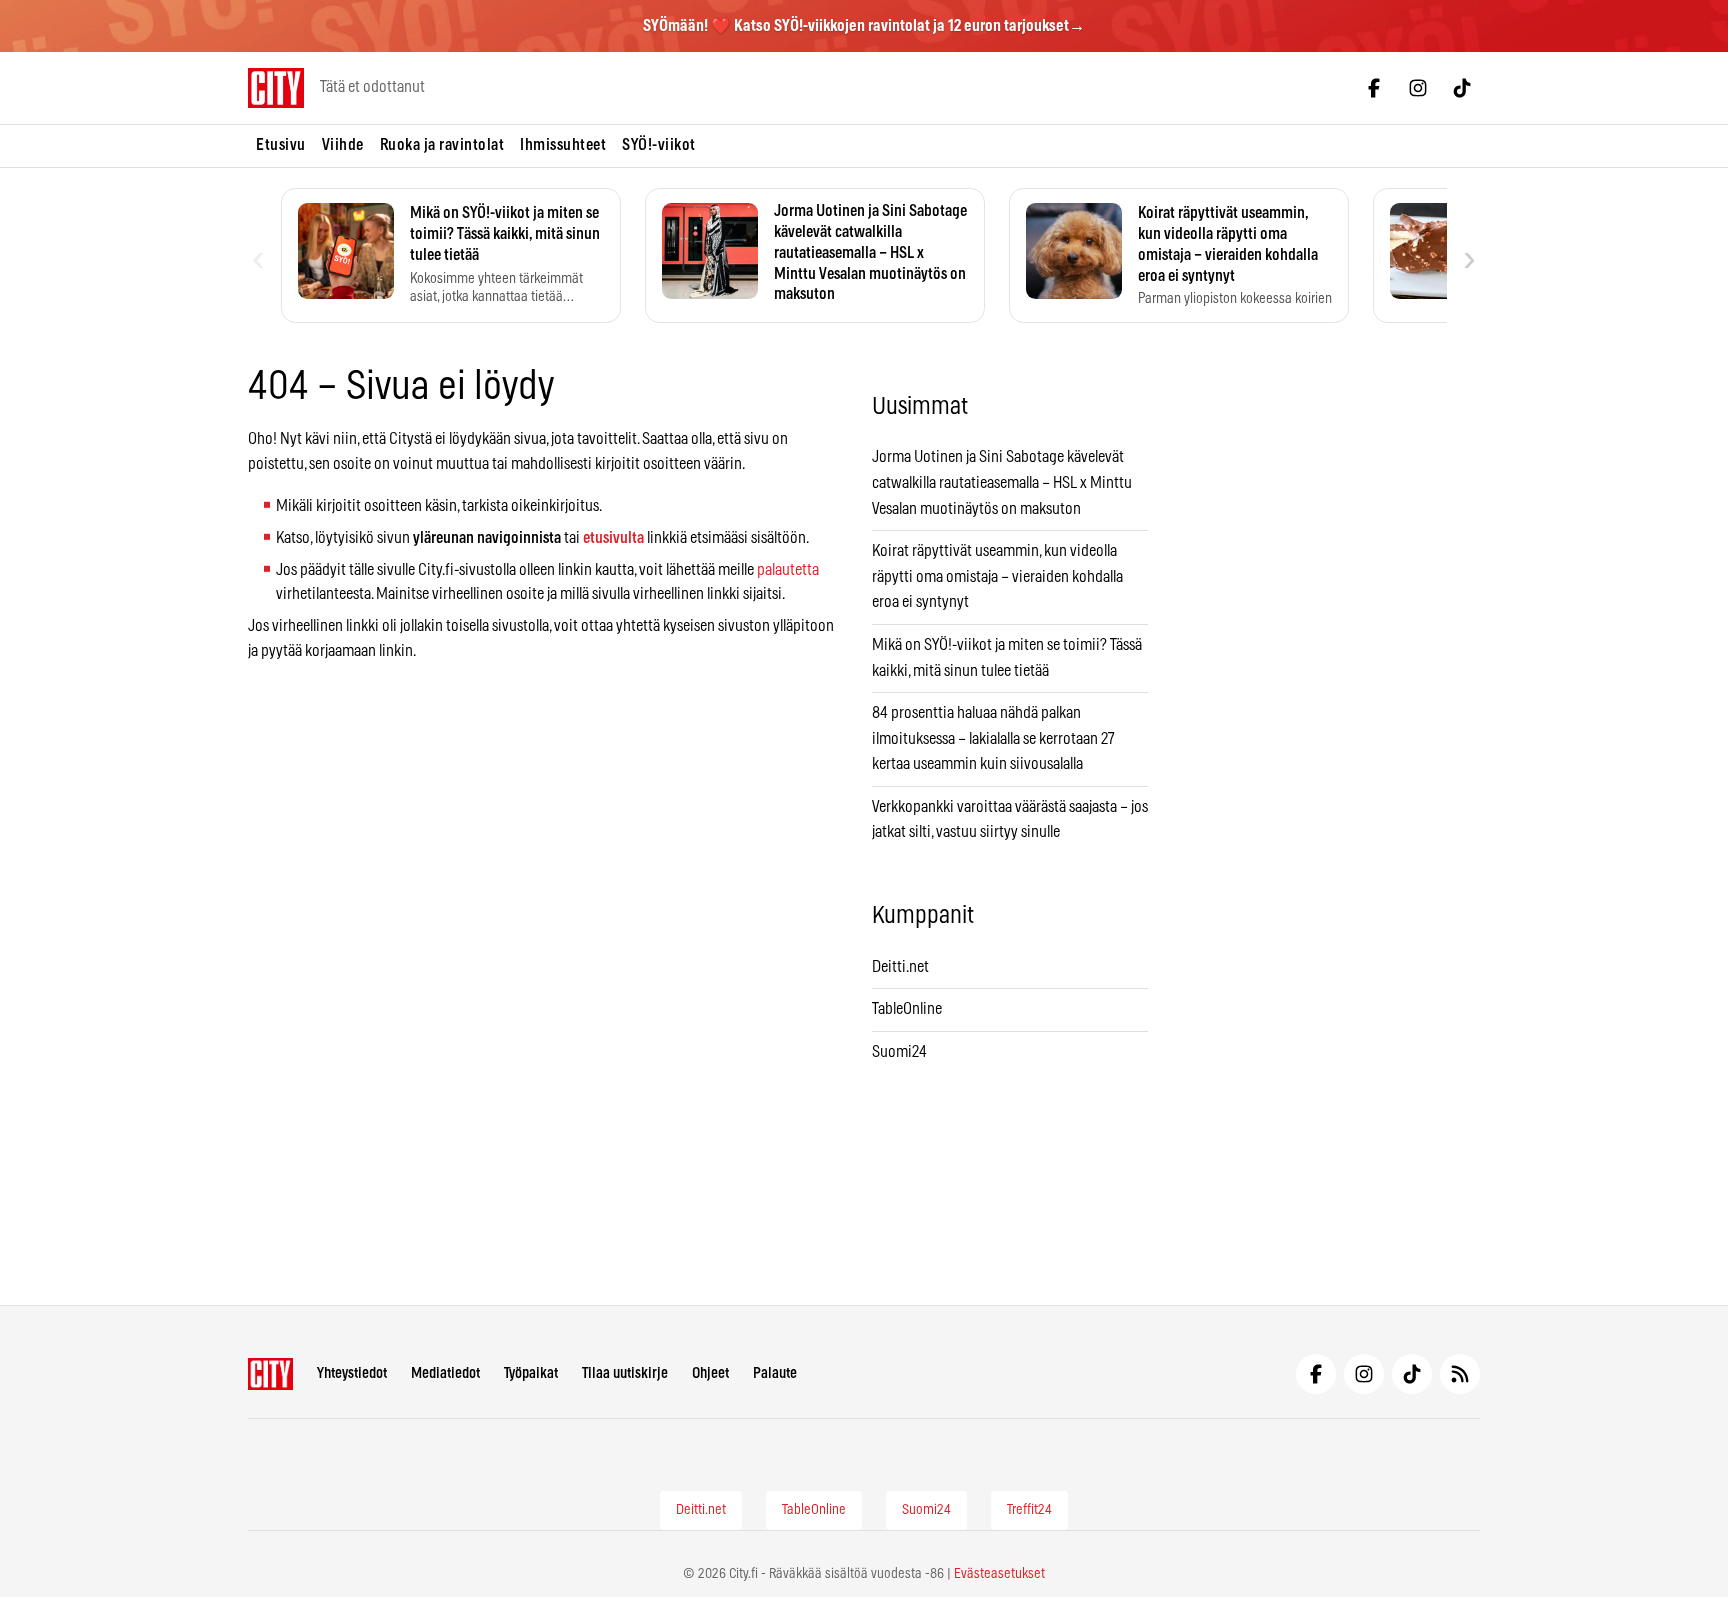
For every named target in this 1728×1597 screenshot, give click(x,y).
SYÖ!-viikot (659, 145)
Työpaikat (531, 1373)
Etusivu (281, 145)
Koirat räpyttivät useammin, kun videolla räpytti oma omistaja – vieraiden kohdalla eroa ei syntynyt (997, 576)
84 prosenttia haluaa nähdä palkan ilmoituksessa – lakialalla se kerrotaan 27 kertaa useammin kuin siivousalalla (993, 738)
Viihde (343, 145)
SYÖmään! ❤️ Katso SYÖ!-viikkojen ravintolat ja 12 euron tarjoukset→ (864, 26)
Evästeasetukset (999, 1574)
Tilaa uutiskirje (625, 1373)
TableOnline (907, 1009)
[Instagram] (1418, 88)
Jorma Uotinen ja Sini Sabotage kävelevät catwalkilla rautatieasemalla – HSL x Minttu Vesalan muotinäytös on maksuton (1002, 482)
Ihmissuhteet (563, 145)
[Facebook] (1374, 88)
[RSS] (1460, 1374)
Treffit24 (1029, 1510)
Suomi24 (899, 1052)
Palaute (775, 1373)
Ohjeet (710, 1373)
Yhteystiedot (352, 1373)
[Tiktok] (1462, 88)
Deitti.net (900, 967)
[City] (270, 1374)
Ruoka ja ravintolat (442, 145)
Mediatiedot (445, 1373)
